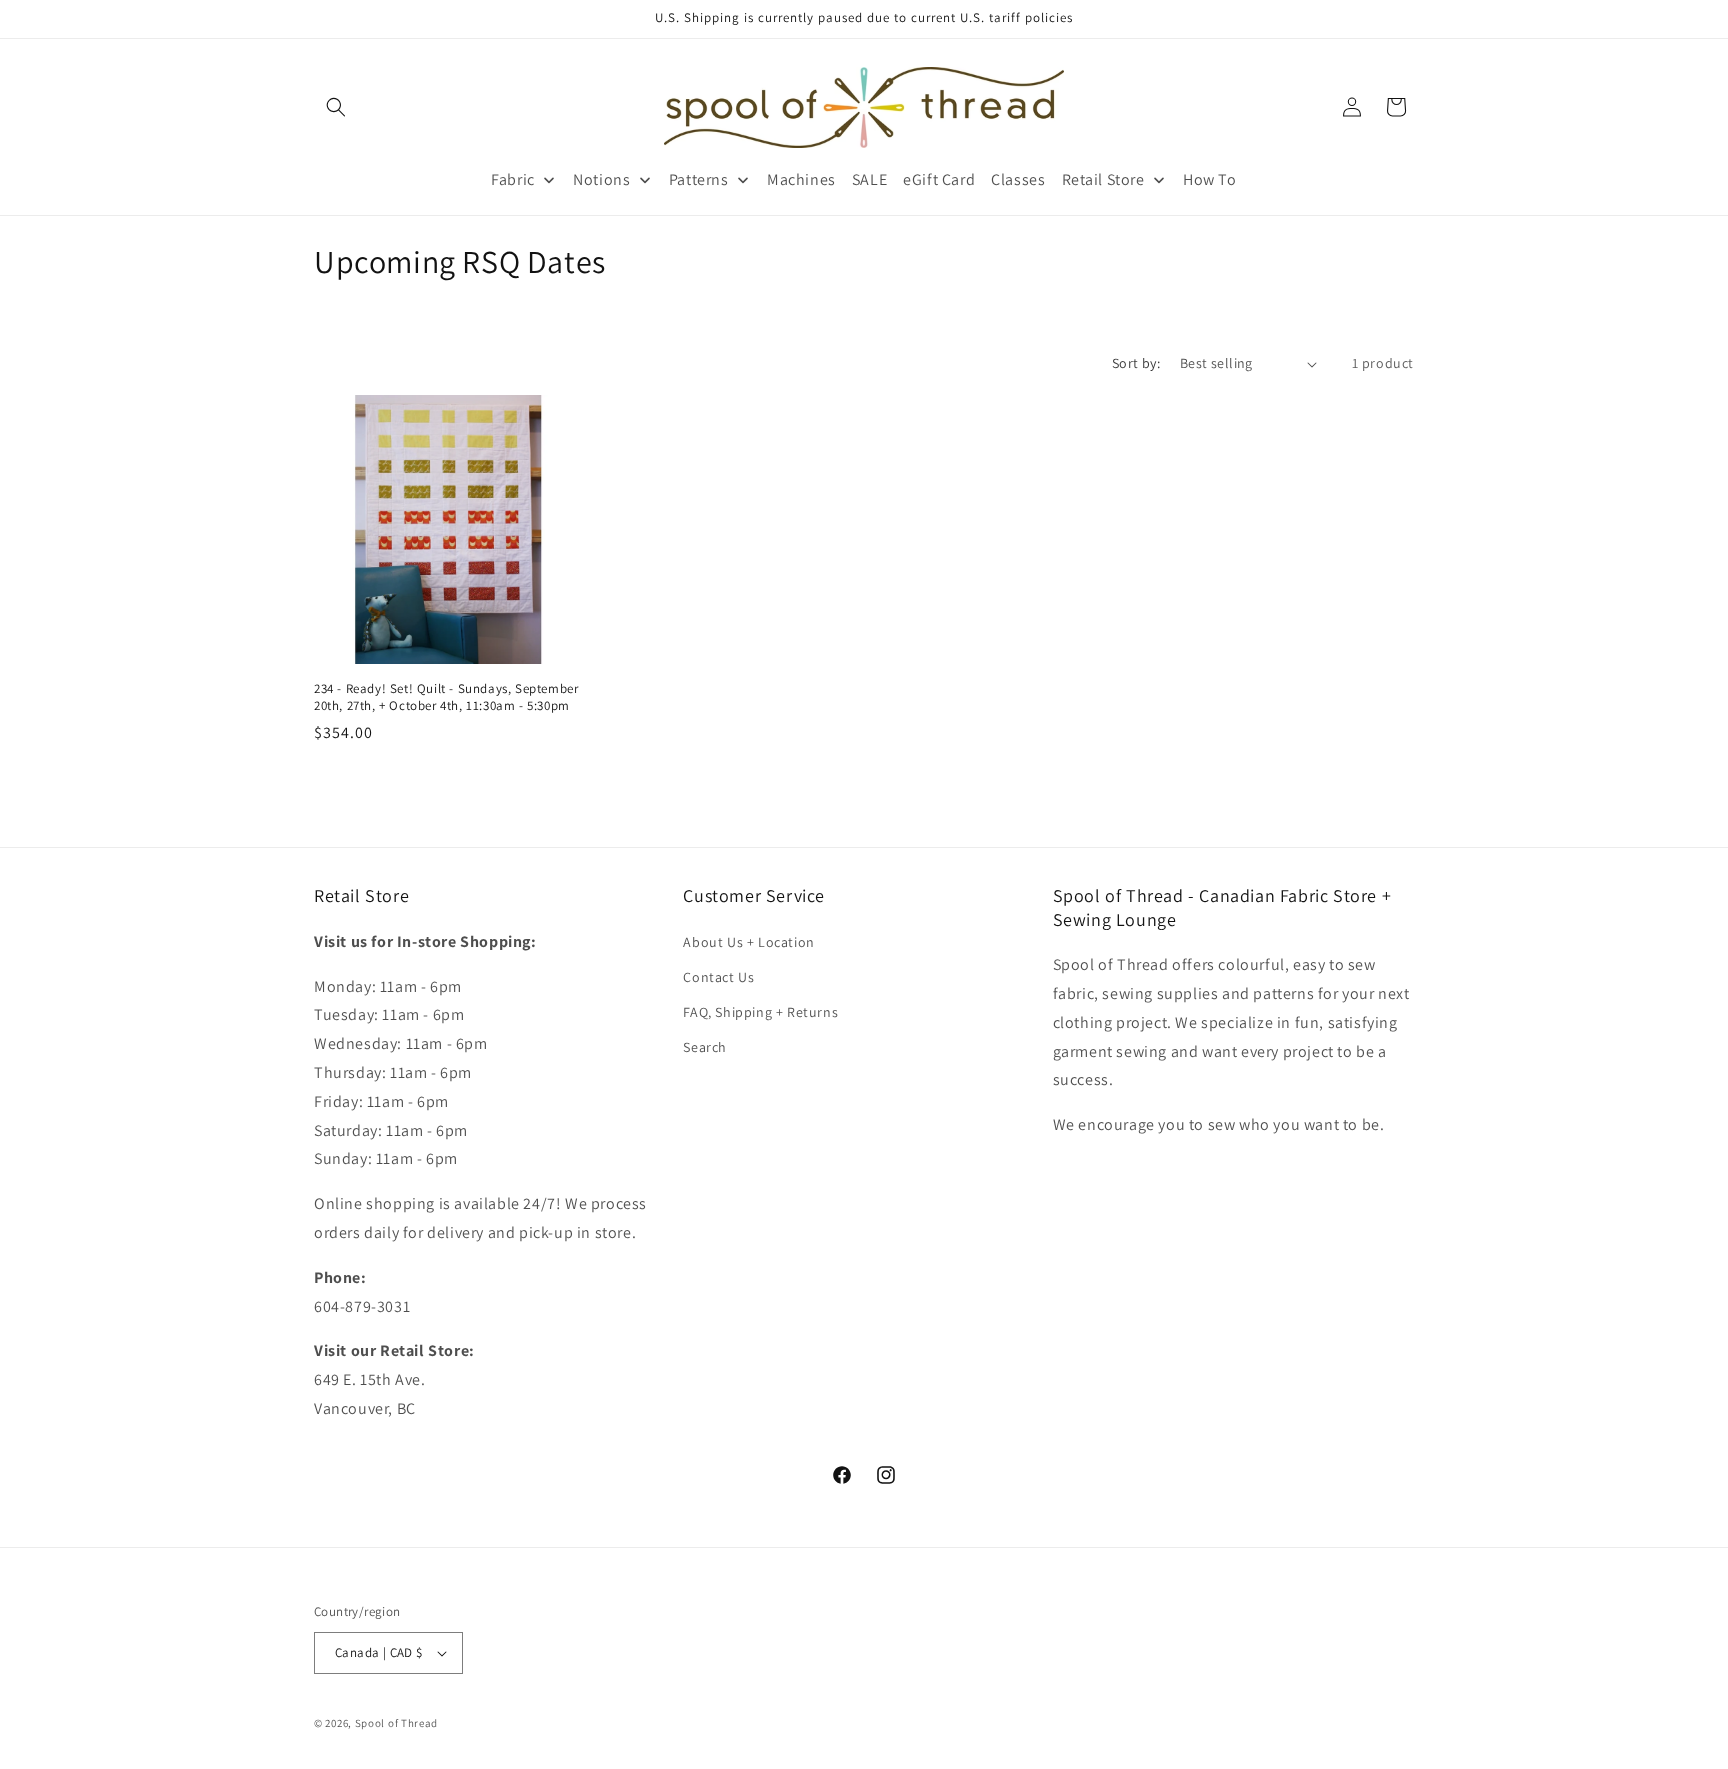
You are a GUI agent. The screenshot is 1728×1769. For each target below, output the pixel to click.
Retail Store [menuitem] (1103, 179)
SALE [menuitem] (869, 179)
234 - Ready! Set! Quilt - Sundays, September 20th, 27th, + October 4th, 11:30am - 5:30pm (446, 697)
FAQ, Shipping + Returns (760, 1012)
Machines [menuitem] (801, 179)
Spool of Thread (397, 1723)
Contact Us (718, 977)
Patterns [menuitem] (699, 179)
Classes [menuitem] (1018, 179)
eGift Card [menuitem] (939, 179)
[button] (336, 107)
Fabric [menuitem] (513, 179)
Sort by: (1136, 363)
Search (705, 1047)
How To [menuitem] (1210, 179)
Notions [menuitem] (601, 179)
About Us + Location (748, 941)
